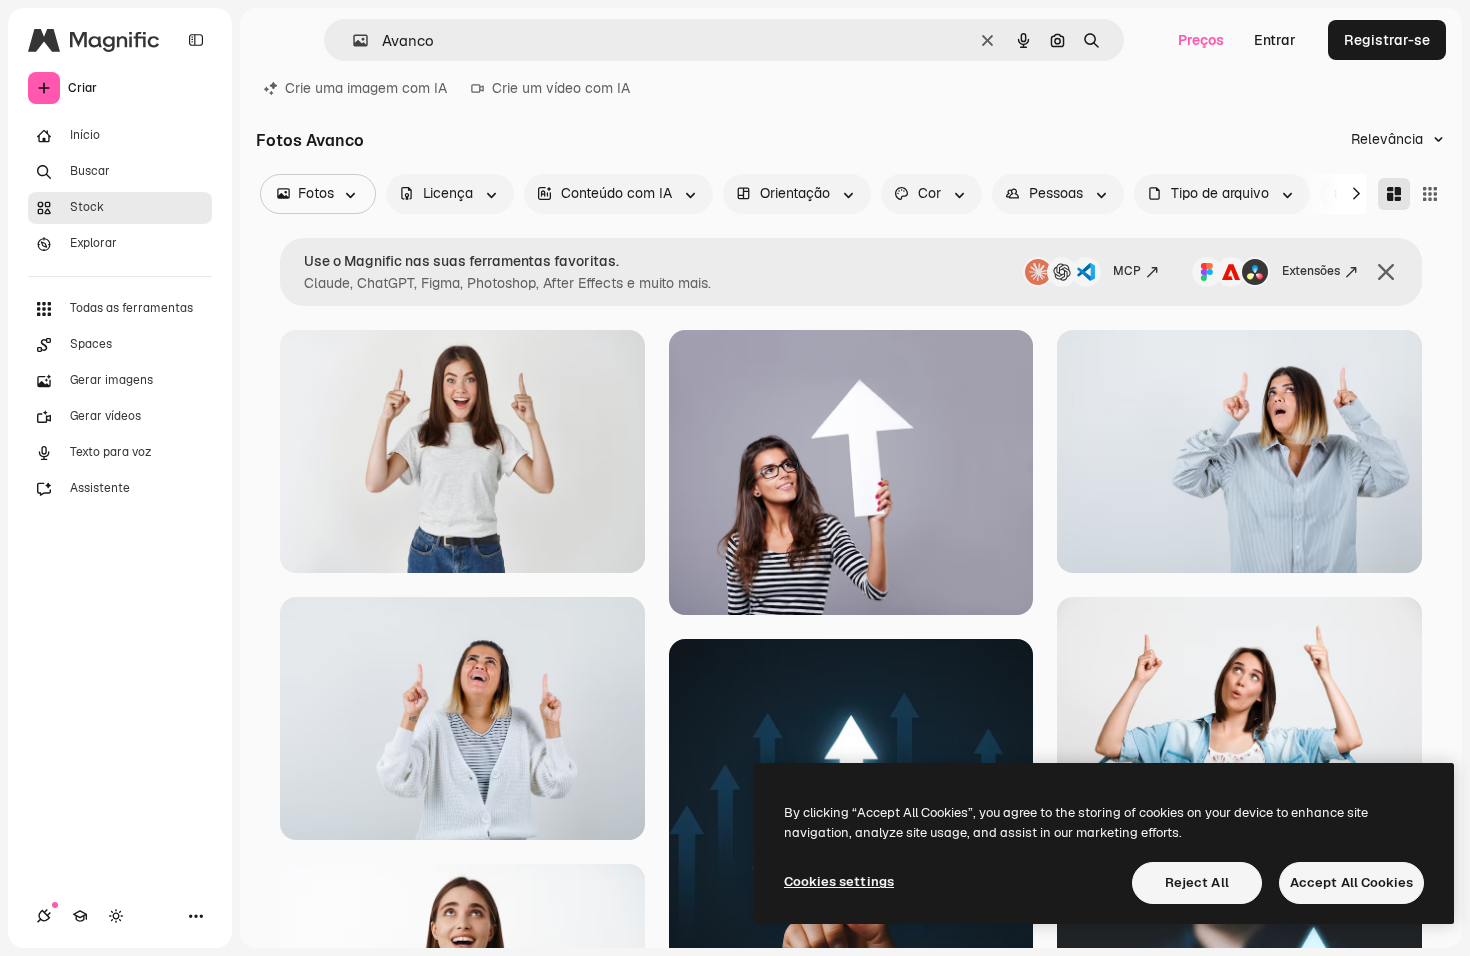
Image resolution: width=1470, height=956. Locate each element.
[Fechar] (1386, 272)
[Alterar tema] (116, 916)
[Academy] (80, 916)
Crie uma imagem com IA (366, 88)
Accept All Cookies (1351, 882)
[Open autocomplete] (352, 40)
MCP (1127, 271)
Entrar (1275, 40)
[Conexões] (44, 916)
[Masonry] (1394, 194)
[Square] (1430, 194)
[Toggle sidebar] (196, 40)
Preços (1201, 40)
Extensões (1311, 271)
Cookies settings (839, 881)
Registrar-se (1387, 40)
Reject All (1197, 882)
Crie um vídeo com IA (561, 88)
